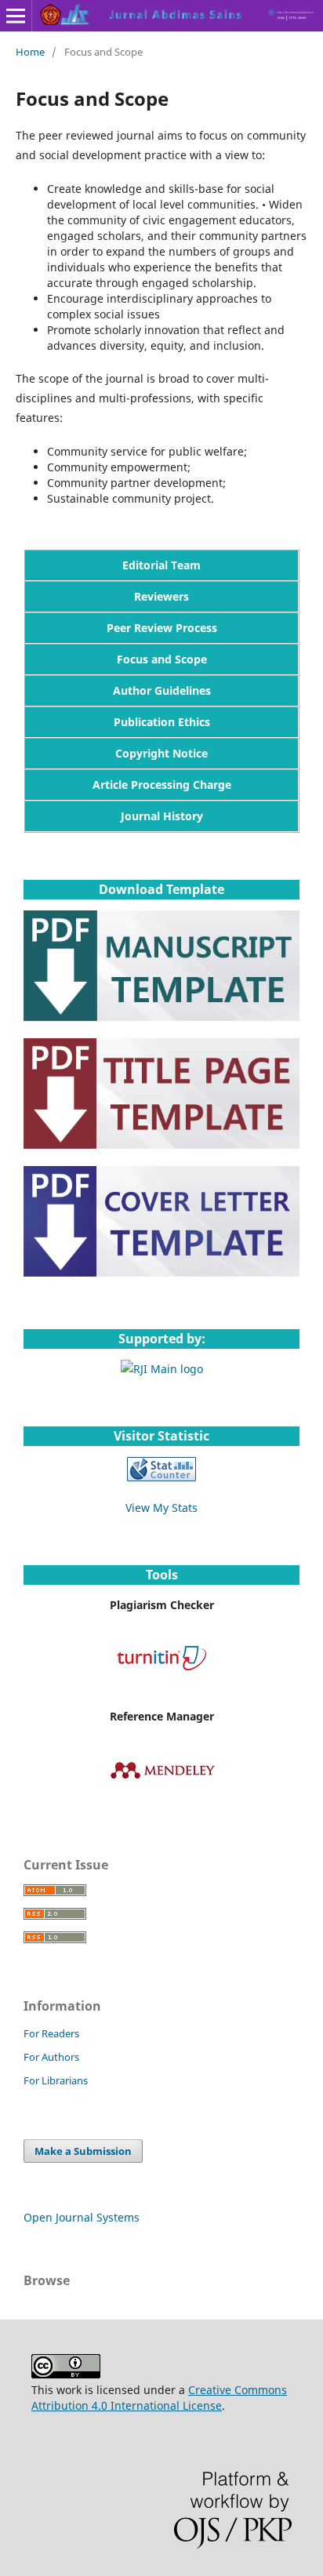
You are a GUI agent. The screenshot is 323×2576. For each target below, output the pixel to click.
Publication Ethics (162, 722)
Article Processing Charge (162, 785)
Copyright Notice (161, 753)
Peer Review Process (162, 628)
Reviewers (161, 596)
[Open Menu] (16, 16)
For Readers (51, 2033)
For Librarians (56, 2080)
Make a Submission (83, 2151)
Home (30, 52)
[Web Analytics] (161, 1477)
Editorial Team (161, 565)
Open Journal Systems (82, 2217)
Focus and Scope (162, 659)
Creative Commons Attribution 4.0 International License (159, 2398)
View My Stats (161, 1508)
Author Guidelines (162, 690)
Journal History (162, 816)
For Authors (51, 2057)
